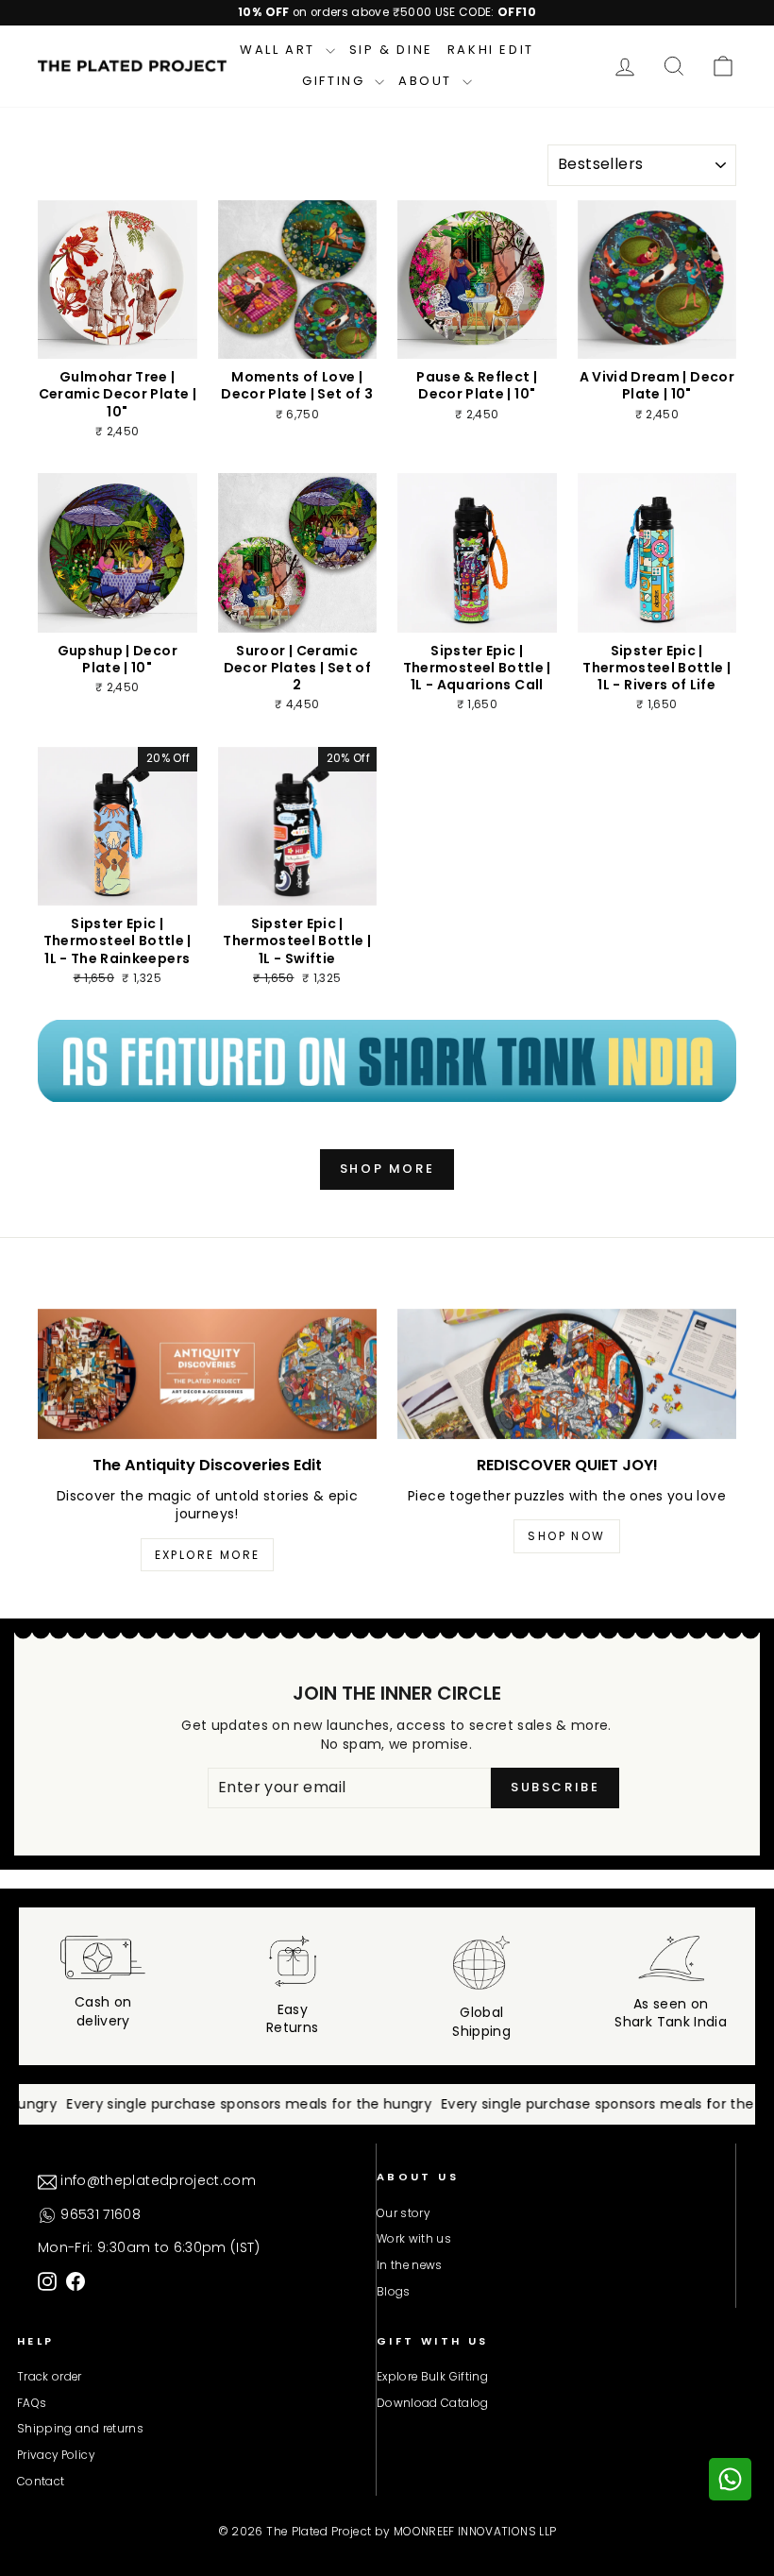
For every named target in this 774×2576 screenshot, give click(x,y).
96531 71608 (99, 2214)
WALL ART (280, 50)
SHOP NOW (566, 1536)
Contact (41, 2482)
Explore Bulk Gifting (432, 2377)
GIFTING (336, 81)
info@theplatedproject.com (156, 2180)
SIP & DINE (391, 50)
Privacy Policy (56, 2455)
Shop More (387, 1169)
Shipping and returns (80, 2429)
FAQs (32, 2403)
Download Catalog (433, 2403)
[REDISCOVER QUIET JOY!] (567, 1374)
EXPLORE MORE (208, 1555)
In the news (410, 2265)
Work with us (414, 2239)
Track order (50, 2377)
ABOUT (428, 81)
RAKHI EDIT (491, 50)
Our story (403, 2213)
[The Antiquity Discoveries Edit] (207, 1374)
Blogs (394, 2292)
